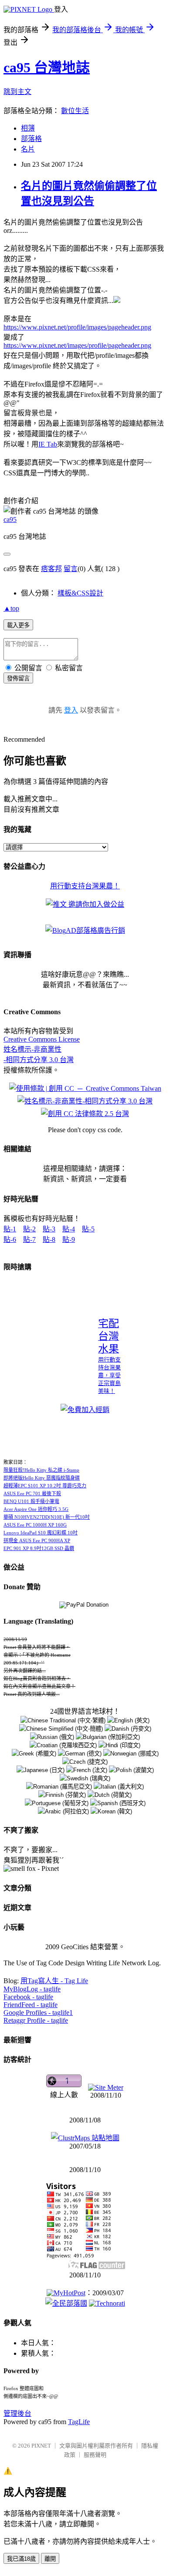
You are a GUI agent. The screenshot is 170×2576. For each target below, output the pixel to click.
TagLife (79, 2422)
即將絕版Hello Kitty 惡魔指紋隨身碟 (42, 1478)
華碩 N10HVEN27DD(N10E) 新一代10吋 (47, 1517)
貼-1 (10, 1229)
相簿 (28, 128)
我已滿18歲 (21, 2559)
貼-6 (10, 1239)
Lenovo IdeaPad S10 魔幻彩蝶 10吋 (41, 1533)
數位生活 (75, 111)
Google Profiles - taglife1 (38, 2013)
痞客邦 (51, 569)
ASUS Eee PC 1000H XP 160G (35, 1525)
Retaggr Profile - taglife (36, 2020)
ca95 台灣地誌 (47, 67)
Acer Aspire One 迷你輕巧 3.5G (36, 1509)
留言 (71, 569)
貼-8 (49, 1239)
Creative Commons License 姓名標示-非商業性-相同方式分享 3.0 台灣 (42, 1049)
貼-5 (88, 1229)
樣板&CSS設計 (80, 593)
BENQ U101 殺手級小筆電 (31, 1501)
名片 (28, 149)
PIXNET (41, 2446)
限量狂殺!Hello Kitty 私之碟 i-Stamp (41, 1470)
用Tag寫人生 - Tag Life (54, 1981)
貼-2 (29, 1229)
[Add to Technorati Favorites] (107, 2303)
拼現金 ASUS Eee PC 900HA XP (37, 1540)
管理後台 (17, 2413)
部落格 (31, 139)
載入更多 (18, 625)
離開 (50, 2559)
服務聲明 (95, 2455)
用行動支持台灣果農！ (85, 886)
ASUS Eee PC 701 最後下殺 (32, 1493)
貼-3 (49, 1229)
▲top (11, 608)
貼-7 (29, 1239)
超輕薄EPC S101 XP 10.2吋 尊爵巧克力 (45, 1486)
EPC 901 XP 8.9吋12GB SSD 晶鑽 (39, 1548)
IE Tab (48, 444)
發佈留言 (18, 678)
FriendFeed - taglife (31, 2005)
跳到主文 (17, 92)
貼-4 (69, 1229)
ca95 (10, 520)
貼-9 (69, 1239)
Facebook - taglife (28, 1997)
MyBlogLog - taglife (32, 1989)
